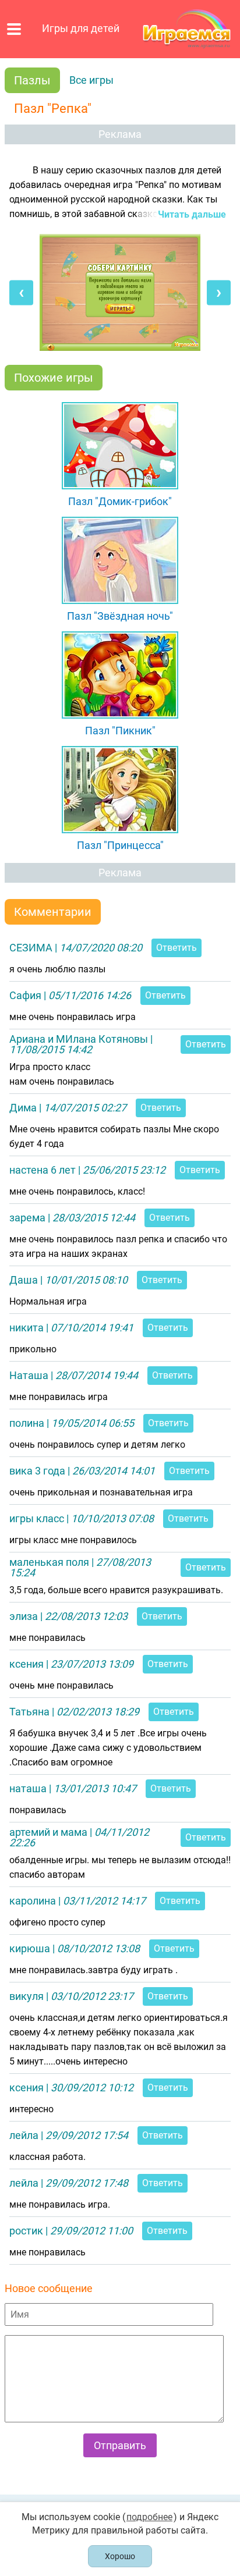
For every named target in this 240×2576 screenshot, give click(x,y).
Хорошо (120, 2556)
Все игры (91, 80)
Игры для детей (81, 29)
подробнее (149, 2517)
